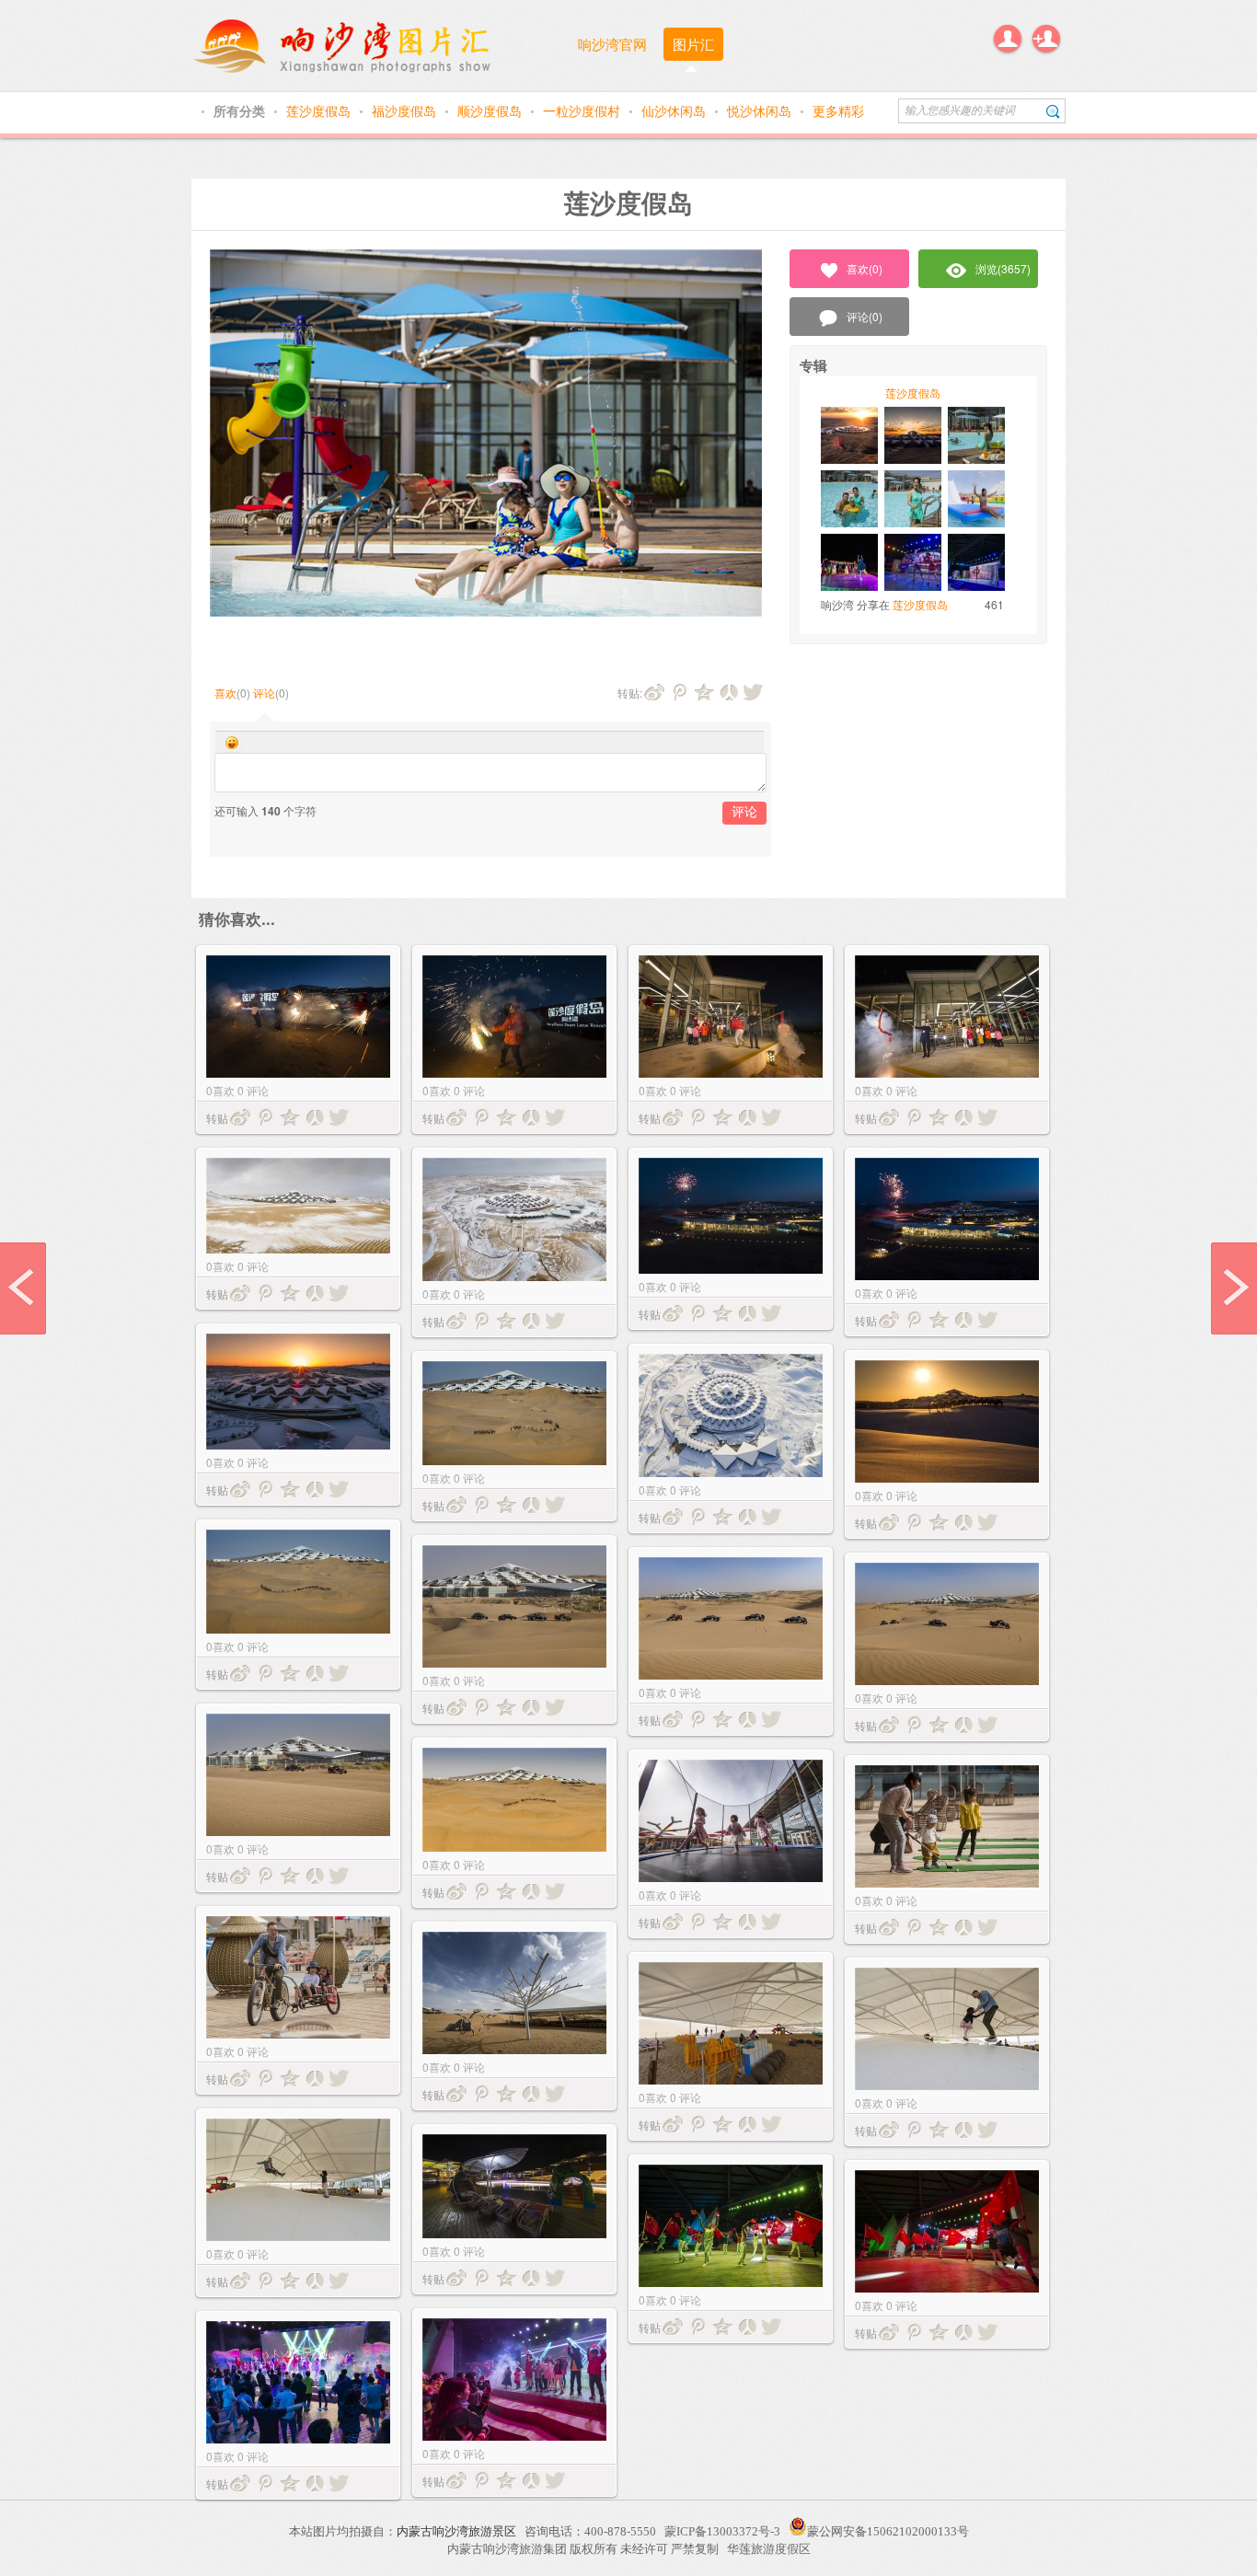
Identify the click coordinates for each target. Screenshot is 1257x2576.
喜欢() (865, 268)
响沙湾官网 (612, 44)
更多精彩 (838, 110)
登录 (1008, 39)
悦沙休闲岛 (761, 110)
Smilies (232, 743)
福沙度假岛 (406, 110)
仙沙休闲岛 (675, 110)
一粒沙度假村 (583, 110)
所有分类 (241, 110)
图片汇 (693, 44)
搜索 (1053, 111)
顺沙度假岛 (491, 110)
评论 (264, 693)
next (1234, 1288)
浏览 (1003, 268)
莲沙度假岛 (320, 110)
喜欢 (225, 693)
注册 (1046, 39)
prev (23, 1288)
